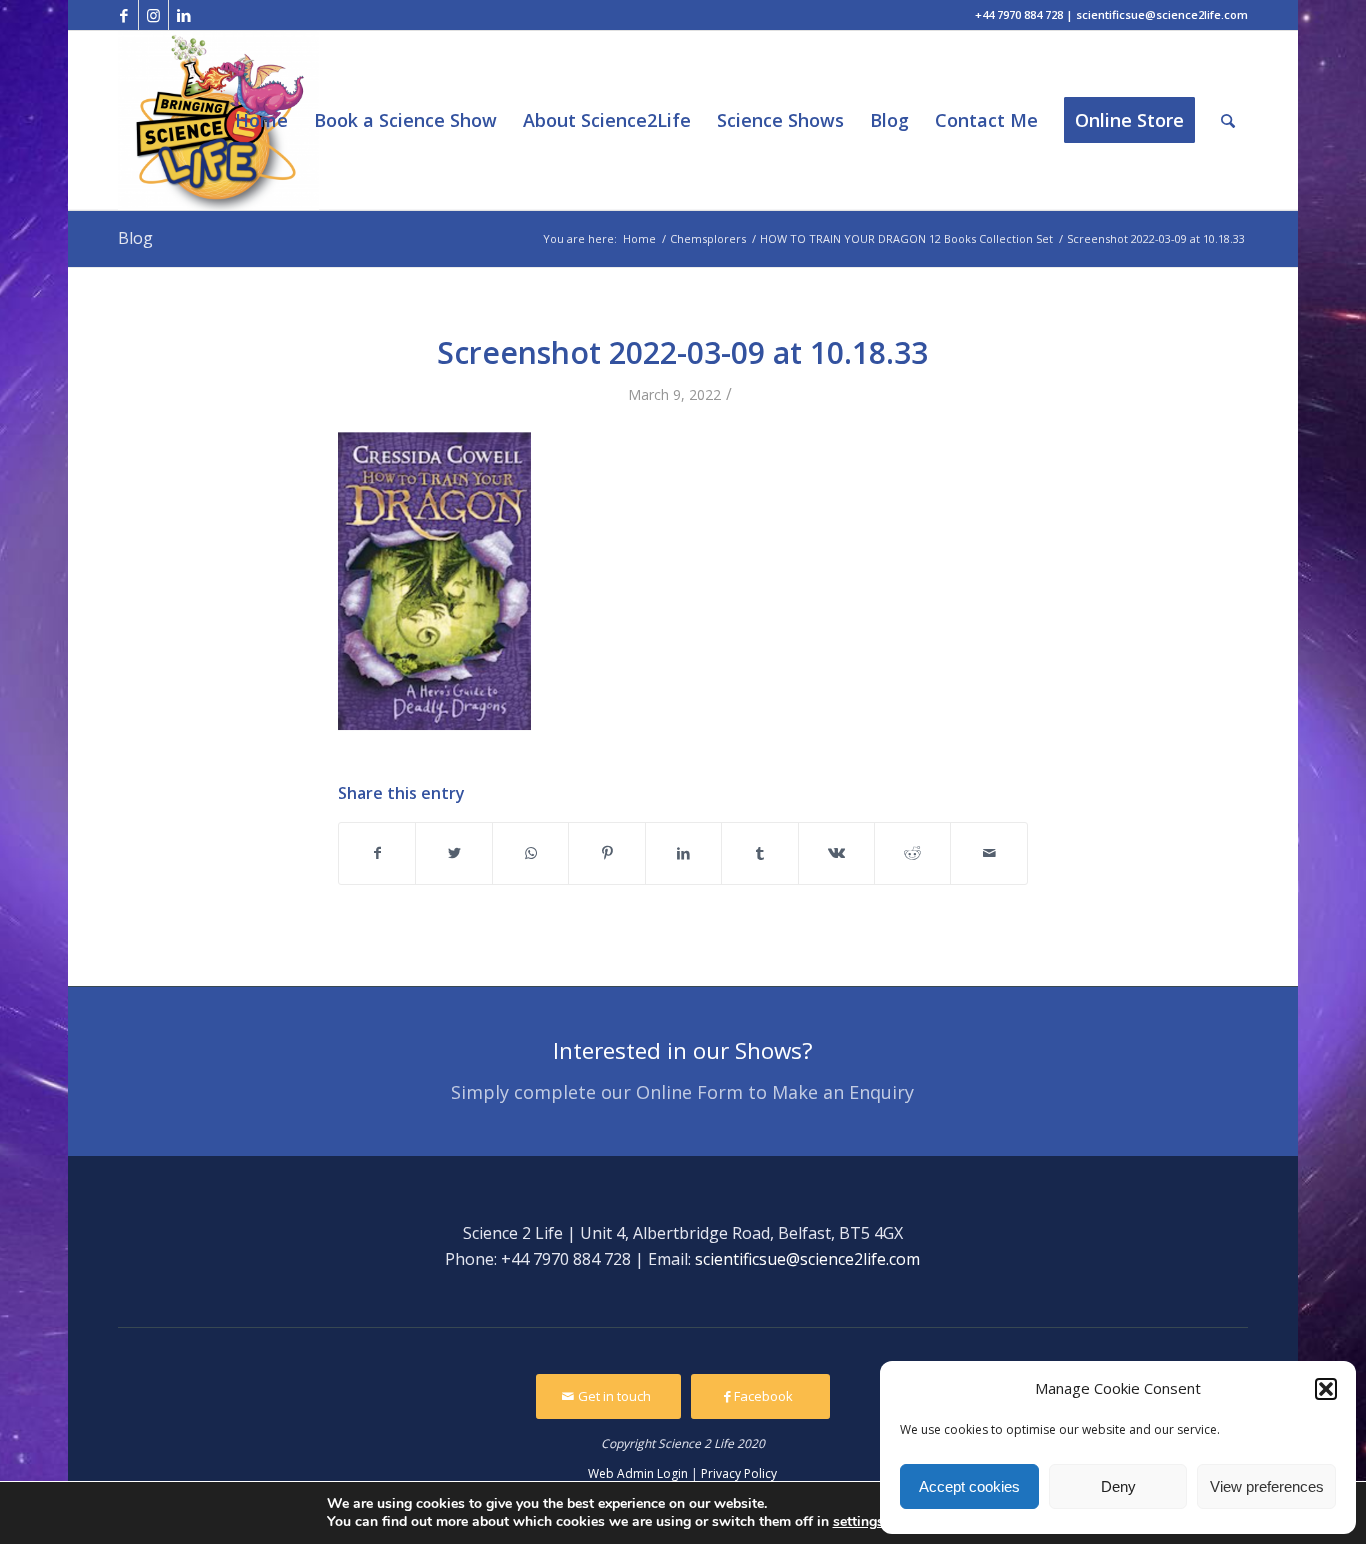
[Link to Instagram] (153, 15)
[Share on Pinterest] (606, 853)
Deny (1118, 1486)
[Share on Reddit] (912, 853)
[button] (1326, 1389)
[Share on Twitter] (453, 853)
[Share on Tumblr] (759, 853)
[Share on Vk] (836, 853)
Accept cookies (969, 1486)
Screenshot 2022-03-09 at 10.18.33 (682, 352)
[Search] (1228, 120)
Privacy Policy (739, 1473)
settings (858, 1522)
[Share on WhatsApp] (530, 853)
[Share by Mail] (989, 853)
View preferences (1267, 1486)
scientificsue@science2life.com (807, 1259)
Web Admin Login (638, 1473)
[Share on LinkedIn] (683, 853)
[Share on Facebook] (377, 853)
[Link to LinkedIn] (184, 15)
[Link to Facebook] (123, 15)
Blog (135, 238)
